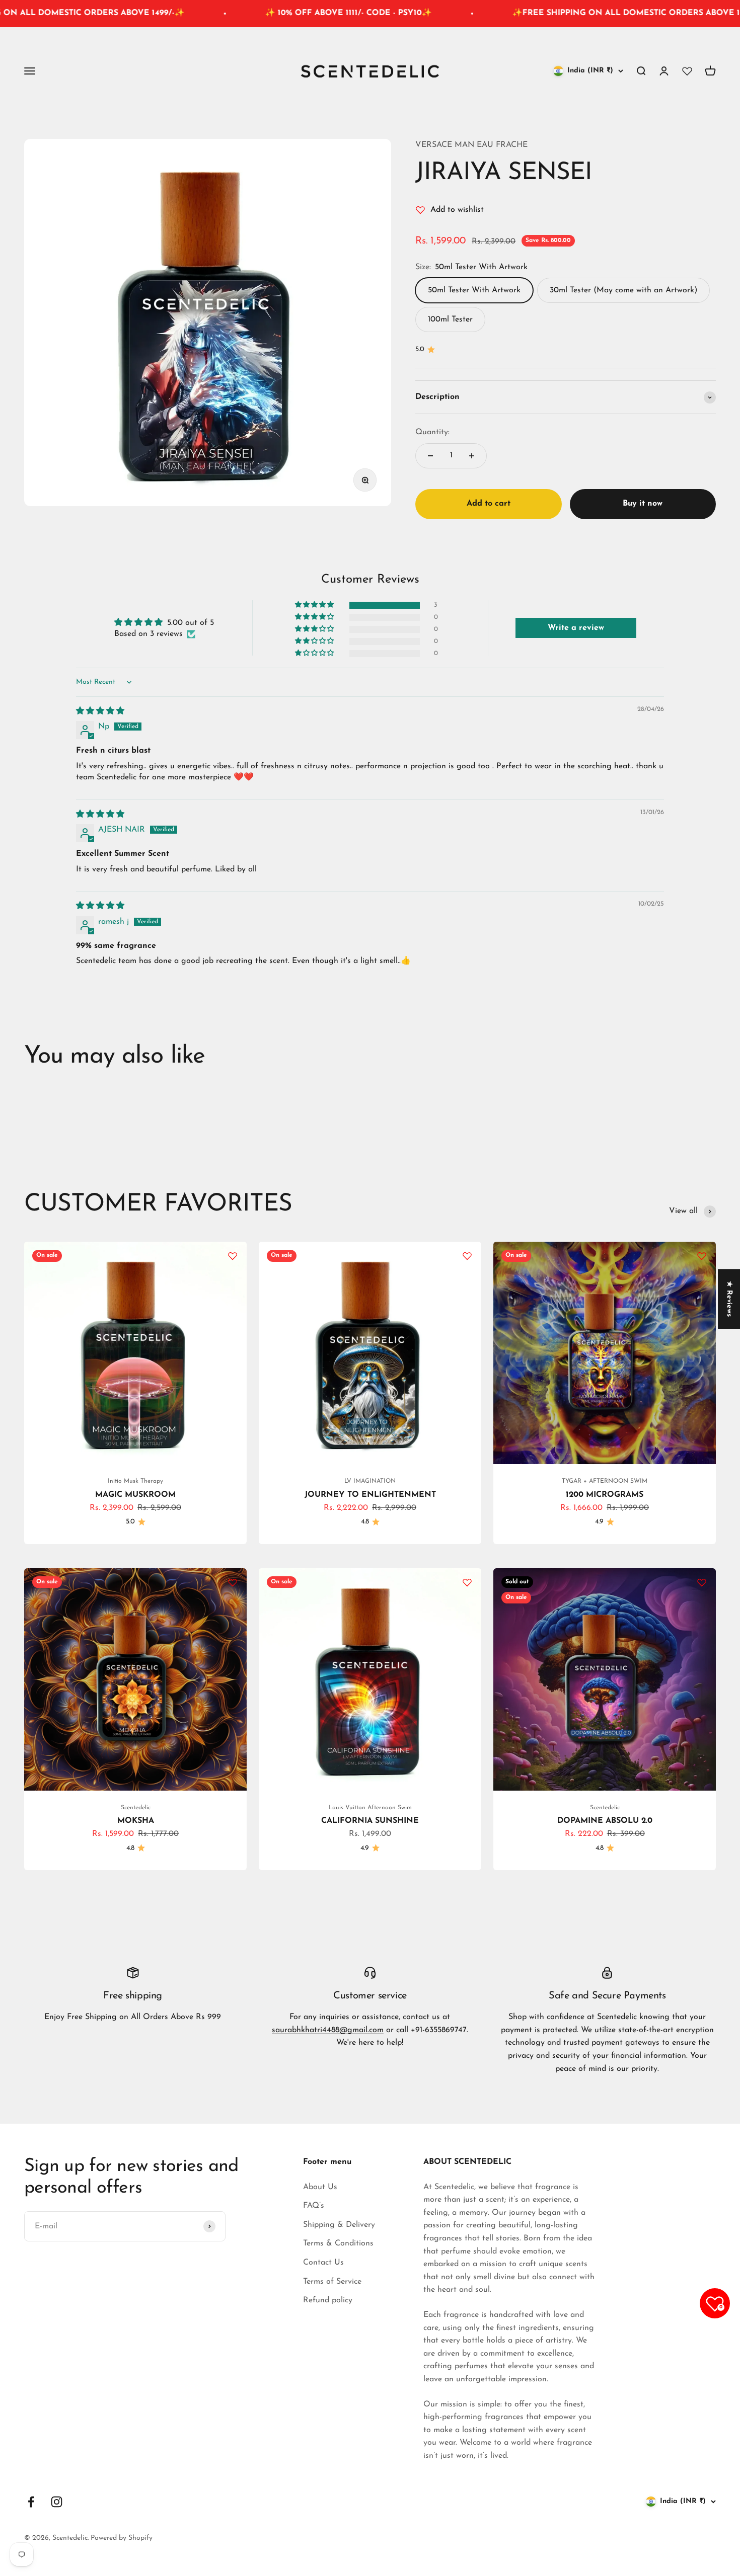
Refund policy (328, 2300)
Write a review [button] (576, 628)
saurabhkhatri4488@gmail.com (328, 2030)
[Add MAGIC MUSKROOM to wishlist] (233, 1256)
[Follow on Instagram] (57, 2502)
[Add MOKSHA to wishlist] (233, 1582)
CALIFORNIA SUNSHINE (370, 1821)
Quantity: (432, 432)
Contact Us (323, 2263)
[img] (100, 711)
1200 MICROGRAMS (605, 1495)
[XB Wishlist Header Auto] (687, 71)
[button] (315, 605)
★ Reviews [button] (729, 1299)
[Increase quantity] (472, 456)
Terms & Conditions (338, 2243)
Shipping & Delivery (339, 2225)
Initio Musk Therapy (135, 1481)
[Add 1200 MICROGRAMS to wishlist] (702, 1256)
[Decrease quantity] (430, 456)
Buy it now (643, 504)
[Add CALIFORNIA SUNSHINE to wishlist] (467, 1582)
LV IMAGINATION (370, 1481)
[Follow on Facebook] (31, 2502)
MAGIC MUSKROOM (135, 1495)
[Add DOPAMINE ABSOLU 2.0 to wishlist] (702, 1582)
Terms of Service (332, 2282)
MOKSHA (136, 1821)
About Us (320, 2187)
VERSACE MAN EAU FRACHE (471, 145)
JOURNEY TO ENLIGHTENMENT (370, 1495)
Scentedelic (136, 1808)
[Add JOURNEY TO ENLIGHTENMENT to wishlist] (467, 1256)
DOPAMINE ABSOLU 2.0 (605, 1821)
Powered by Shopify (122, 2538)
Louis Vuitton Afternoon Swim (370, 1808)
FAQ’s (314, 2206)
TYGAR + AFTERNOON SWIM (605, 1481)
